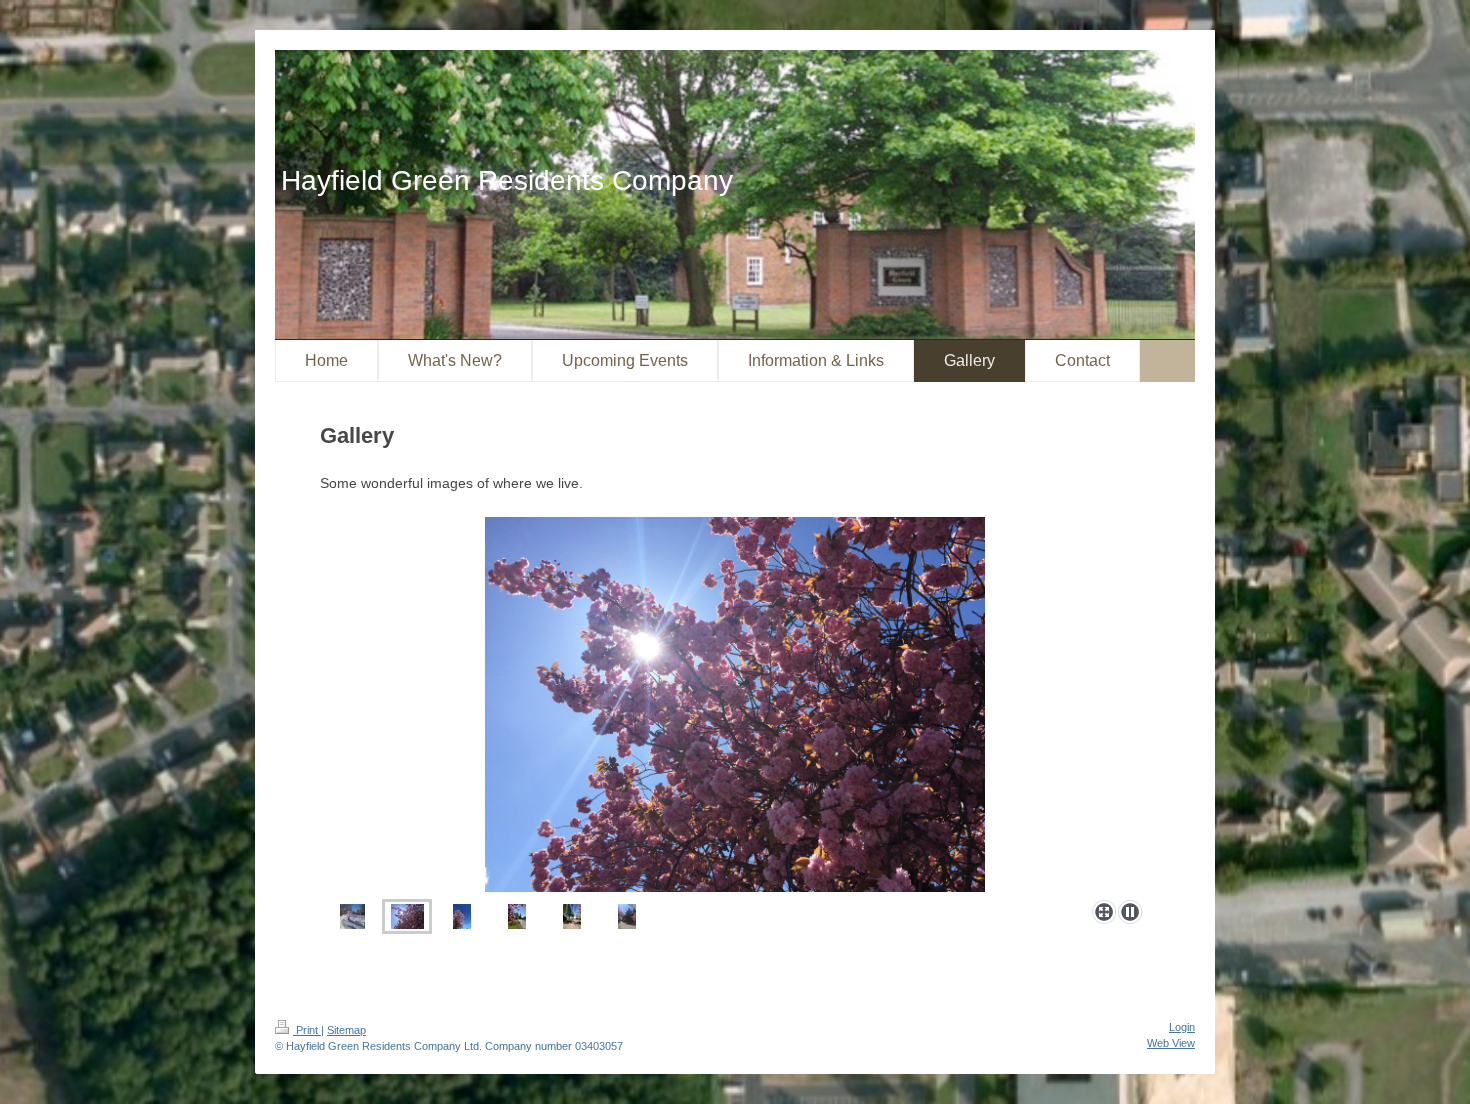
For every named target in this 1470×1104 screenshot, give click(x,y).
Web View (1171, 1043)
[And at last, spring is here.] (735, 704)
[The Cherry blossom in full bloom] (462, 916)
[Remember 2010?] (352, 916)
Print (307, 1030)
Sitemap (346, 1030)
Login (1182, 1027)
